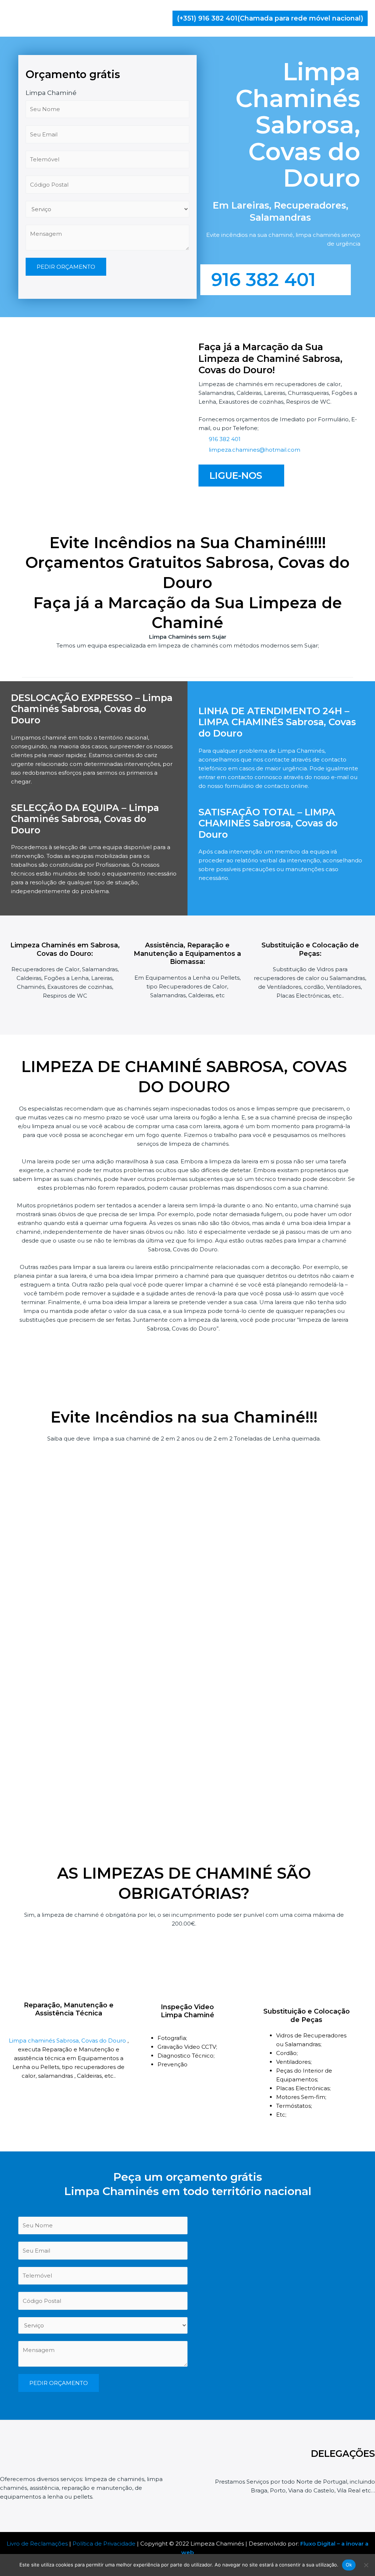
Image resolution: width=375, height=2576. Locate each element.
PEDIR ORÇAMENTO (66, 267)
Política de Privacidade (104, 2544)
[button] (270, 18)
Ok (349, 2565)
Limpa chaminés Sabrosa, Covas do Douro (68, 2041)
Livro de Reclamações (37, 2544)
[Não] (366, 2565)
